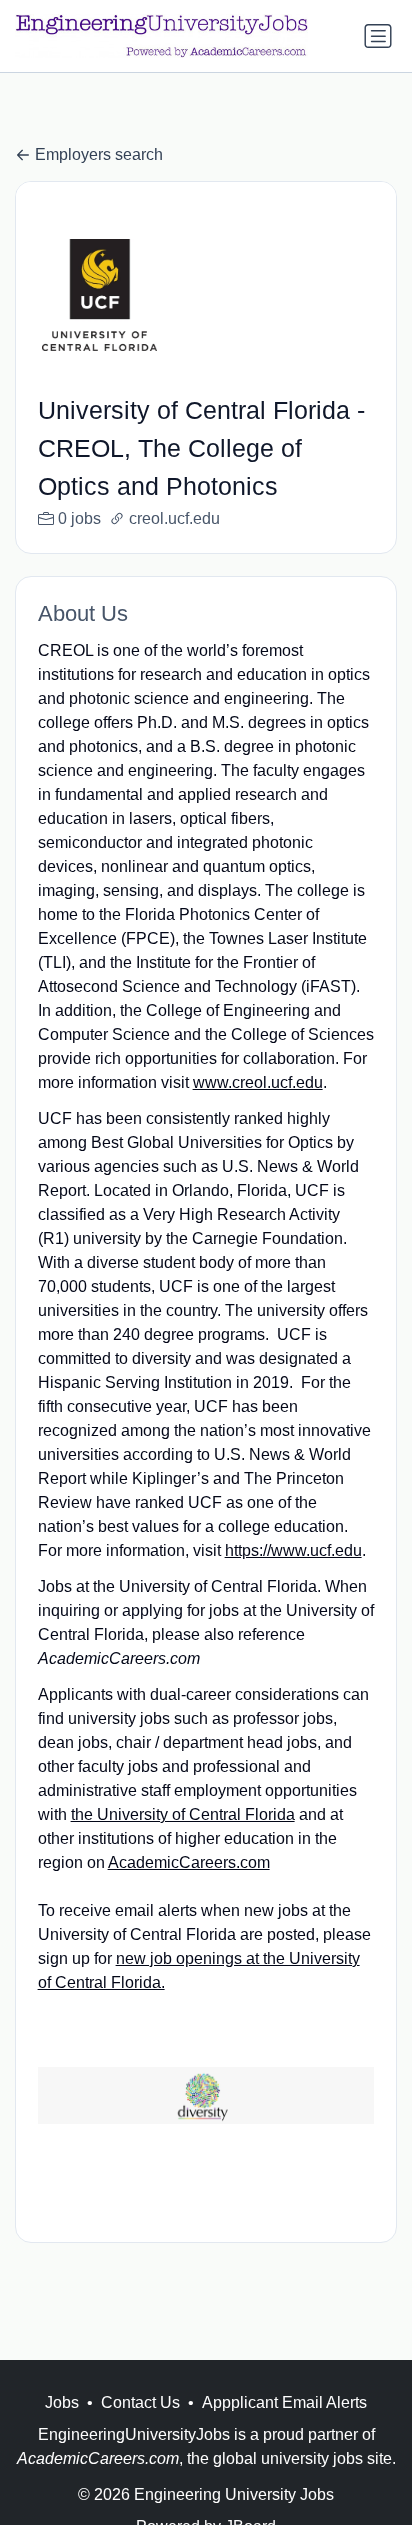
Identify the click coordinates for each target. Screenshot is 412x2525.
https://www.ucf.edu (293, 1550)
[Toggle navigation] (378, 36)
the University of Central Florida (183, 1814)
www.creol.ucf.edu (258, 1082)
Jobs (62, 2402)
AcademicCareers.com (189, 1862)
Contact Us (140, 2402)
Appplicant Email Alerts (284, 2402)
